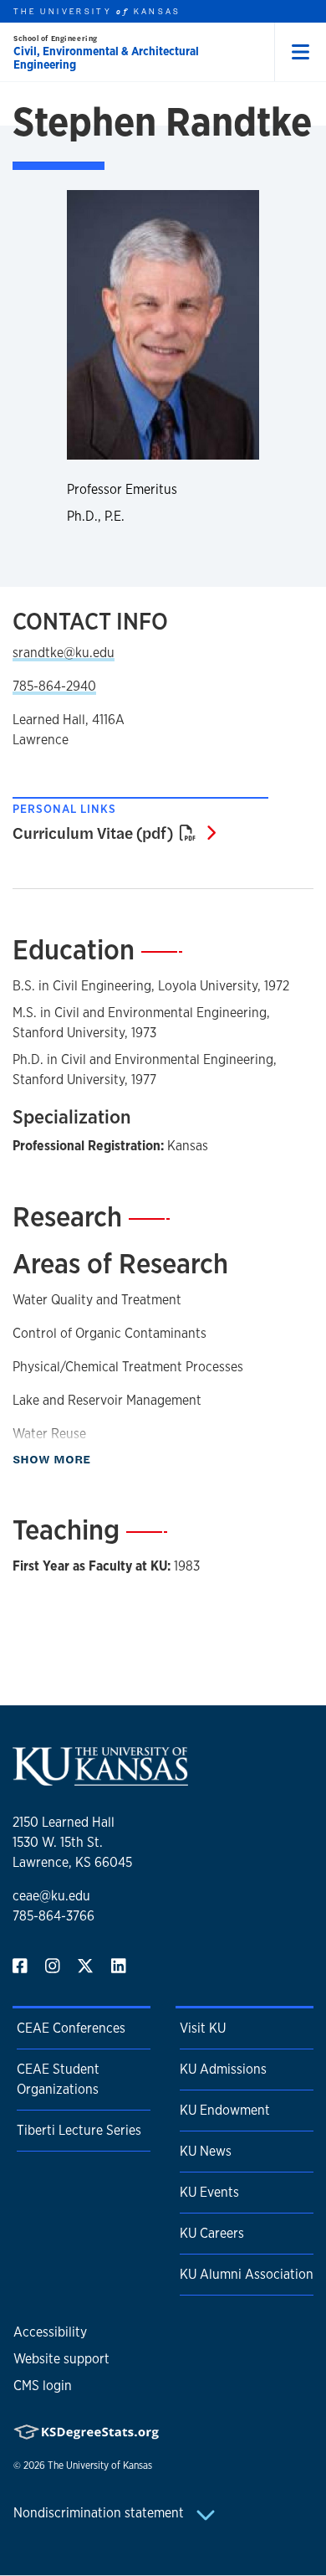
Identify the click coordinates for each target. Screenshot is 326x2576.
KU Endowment (225, 2110)
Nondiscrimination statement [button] (100, 2513)
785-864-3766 (53, 1916)
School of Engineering (56, 38)
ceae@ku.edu (51, 1896)
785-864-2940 (54, 686)
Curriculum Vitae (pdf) (114, 832)
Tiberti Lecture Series (79, 2130)
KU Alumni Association (247, 2274)
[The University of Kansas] (100, 1779)
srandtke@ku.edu (64, 653)
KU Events (209, 2192)
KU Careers (212, 2233)
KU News (206, 2151)
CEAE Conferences (71, 2028)
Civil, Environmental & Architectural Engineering (106, 58)
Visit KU (203, 2028)
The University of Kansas (100, 2465)
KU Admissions (223, 2069)
